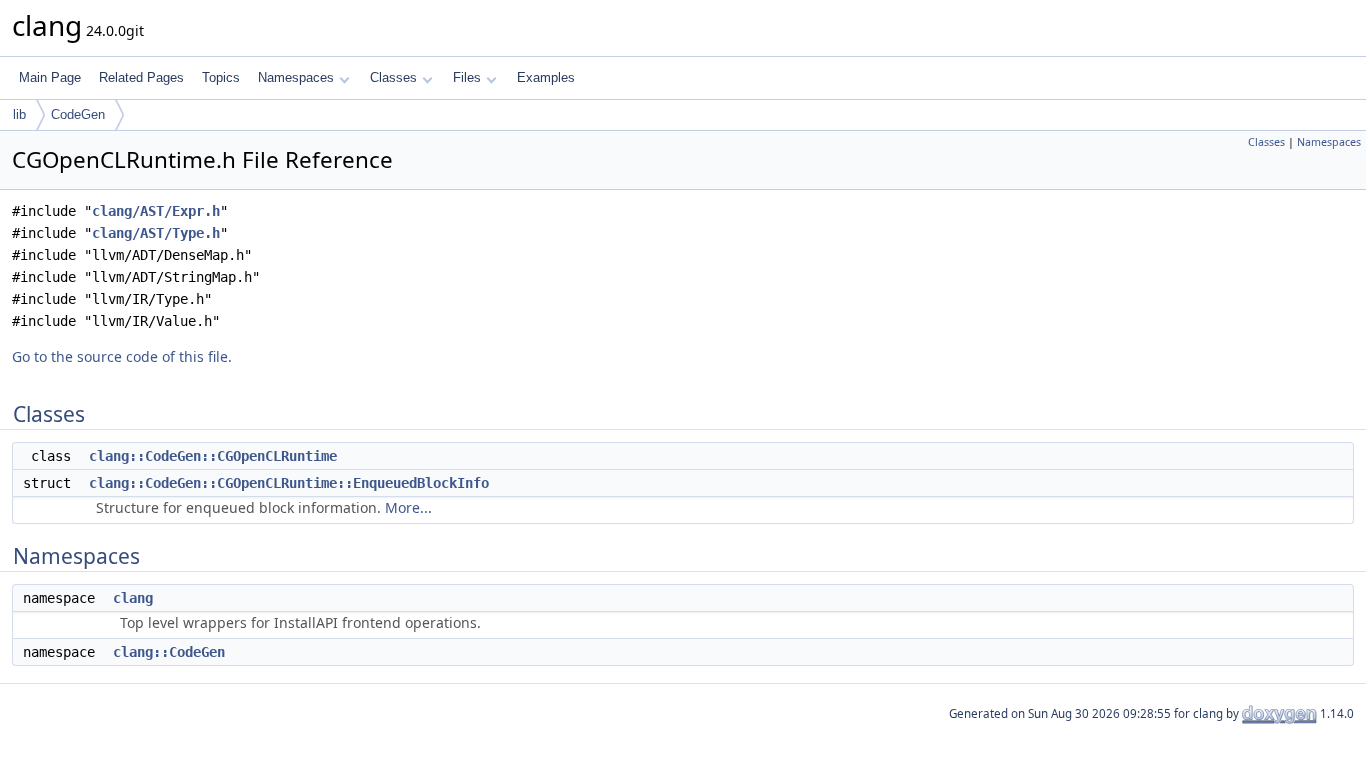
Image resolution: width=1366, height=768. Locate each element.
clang (133, 598)
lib (19, 114)
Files (467, 77)
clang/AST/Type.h (156, 233)
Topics (221, 77)
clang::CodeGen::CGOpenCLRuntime (213, 456)
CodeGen (78, 114)
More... (408, 507)
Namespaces (296, 77)
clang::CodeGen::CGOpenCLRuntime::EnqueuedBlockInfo (289, 483)
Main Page (50, 77)
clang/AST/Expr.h (156, 211)
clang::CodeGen (169, 652)
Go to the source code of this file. (122, 356)
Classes (393, 77)
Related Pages (141, 77)
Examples (546, 77)
